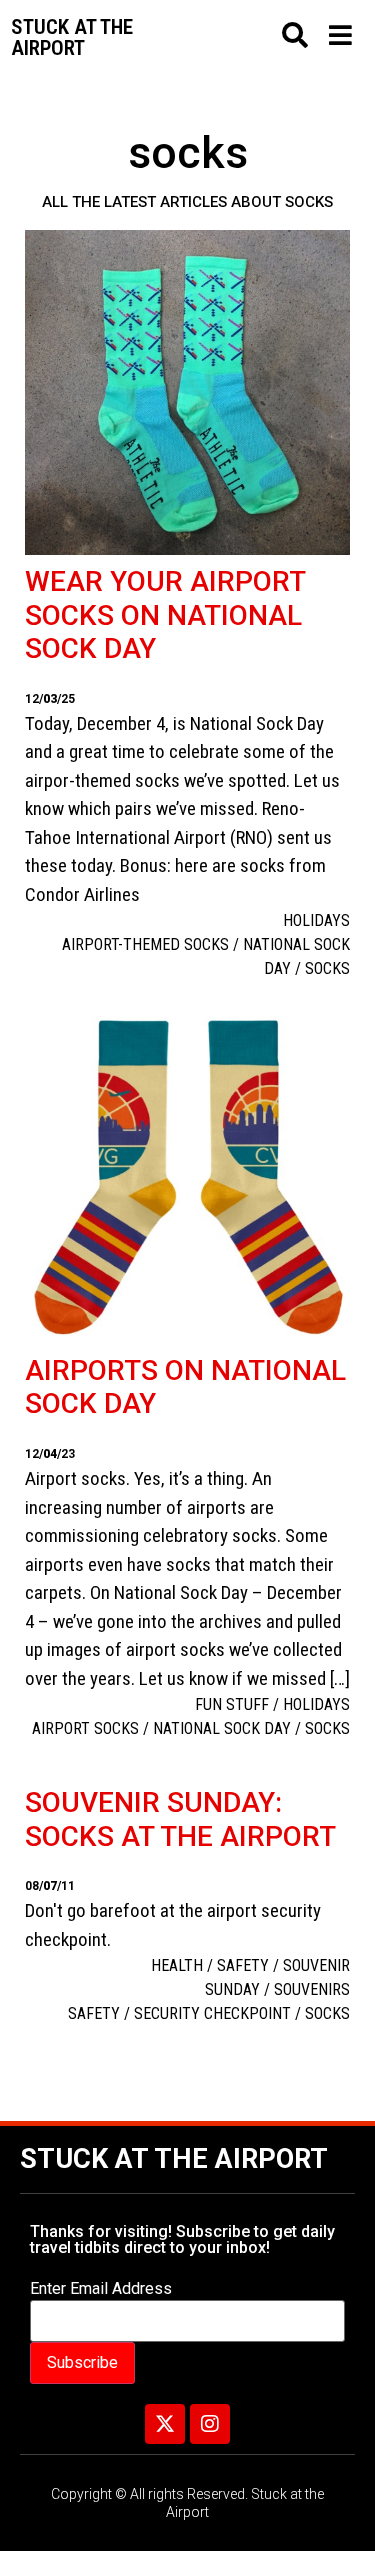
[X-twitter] (165, 2424)
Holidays (316, 920)
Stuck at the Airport (174, 2159)
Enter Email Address (101, 2289)
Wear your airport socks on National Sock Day (165, 615)
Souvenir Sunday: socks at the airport (180, 1819)
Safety (243, 1965)
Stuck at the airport (72, 37)
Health (177, 1965)
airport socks (85, 1728)
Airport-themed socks (145, 944)
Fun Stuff (232, 1704)
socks (327, 968)
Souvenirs (312, 1989)
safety (94, 2013)
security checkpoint (212, 2013)
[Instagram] (210, 2424)
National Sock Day (222, 1728)
